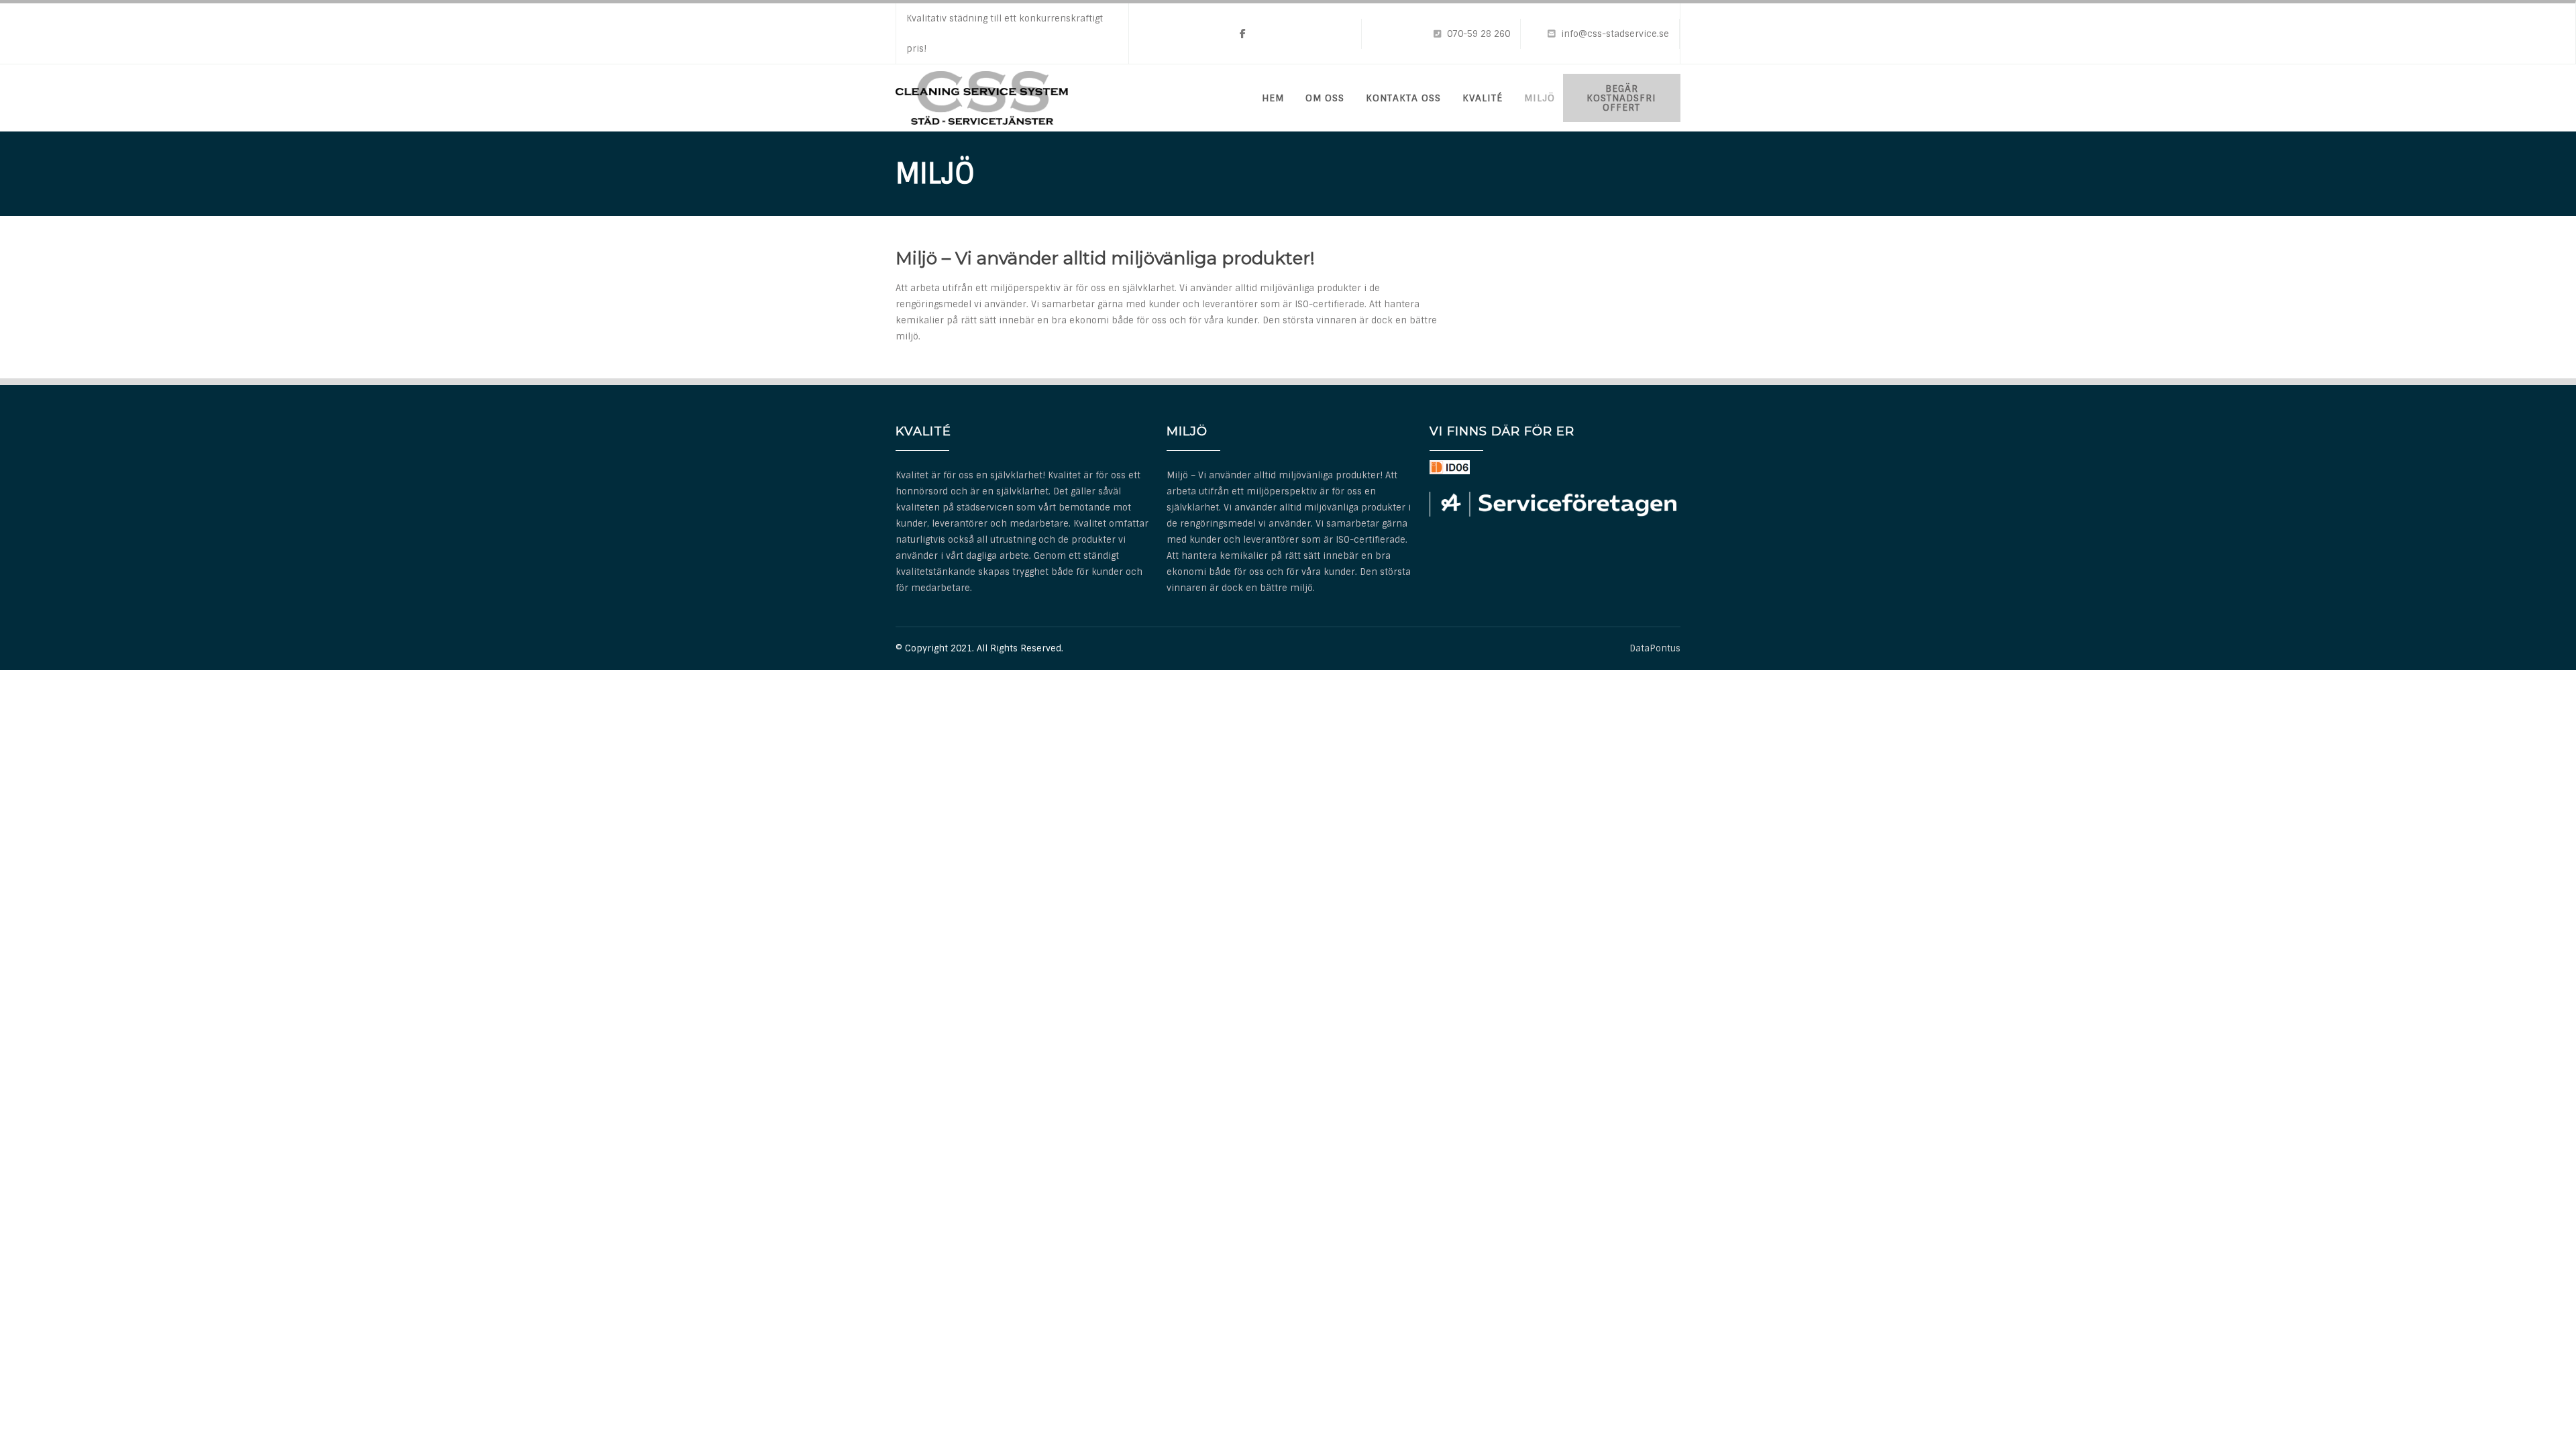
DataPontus (1655, 648)
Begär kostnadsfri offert (1621, 98)
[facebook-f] (1243, 34)
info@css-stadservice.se (1615, 34)
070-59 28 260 (1479, 34)
